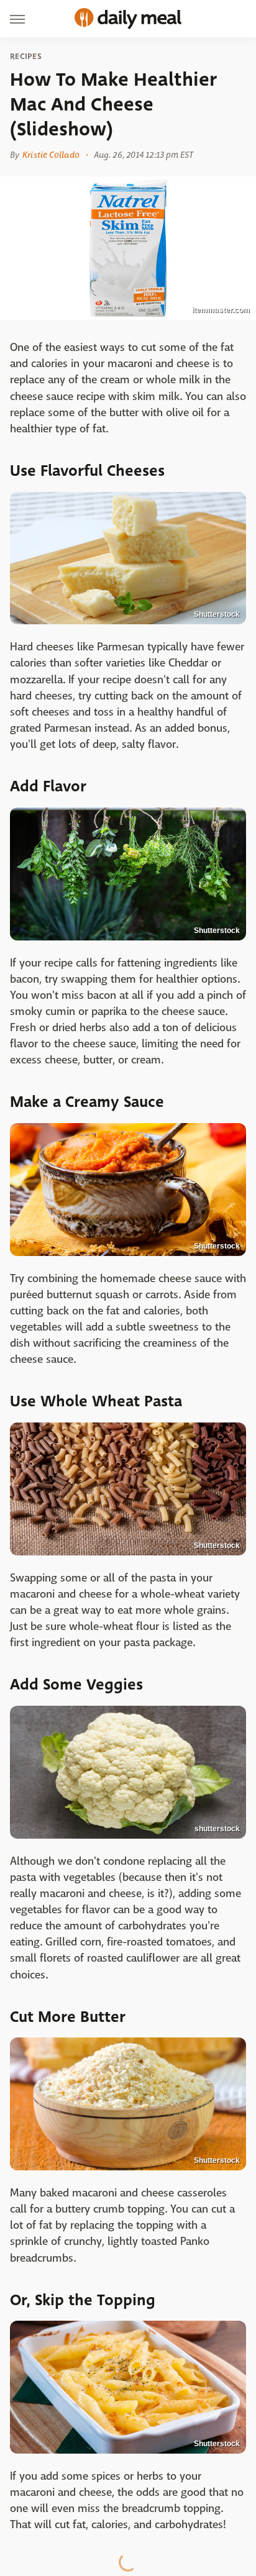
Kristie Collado (51, 155)
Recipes (26, 57)
